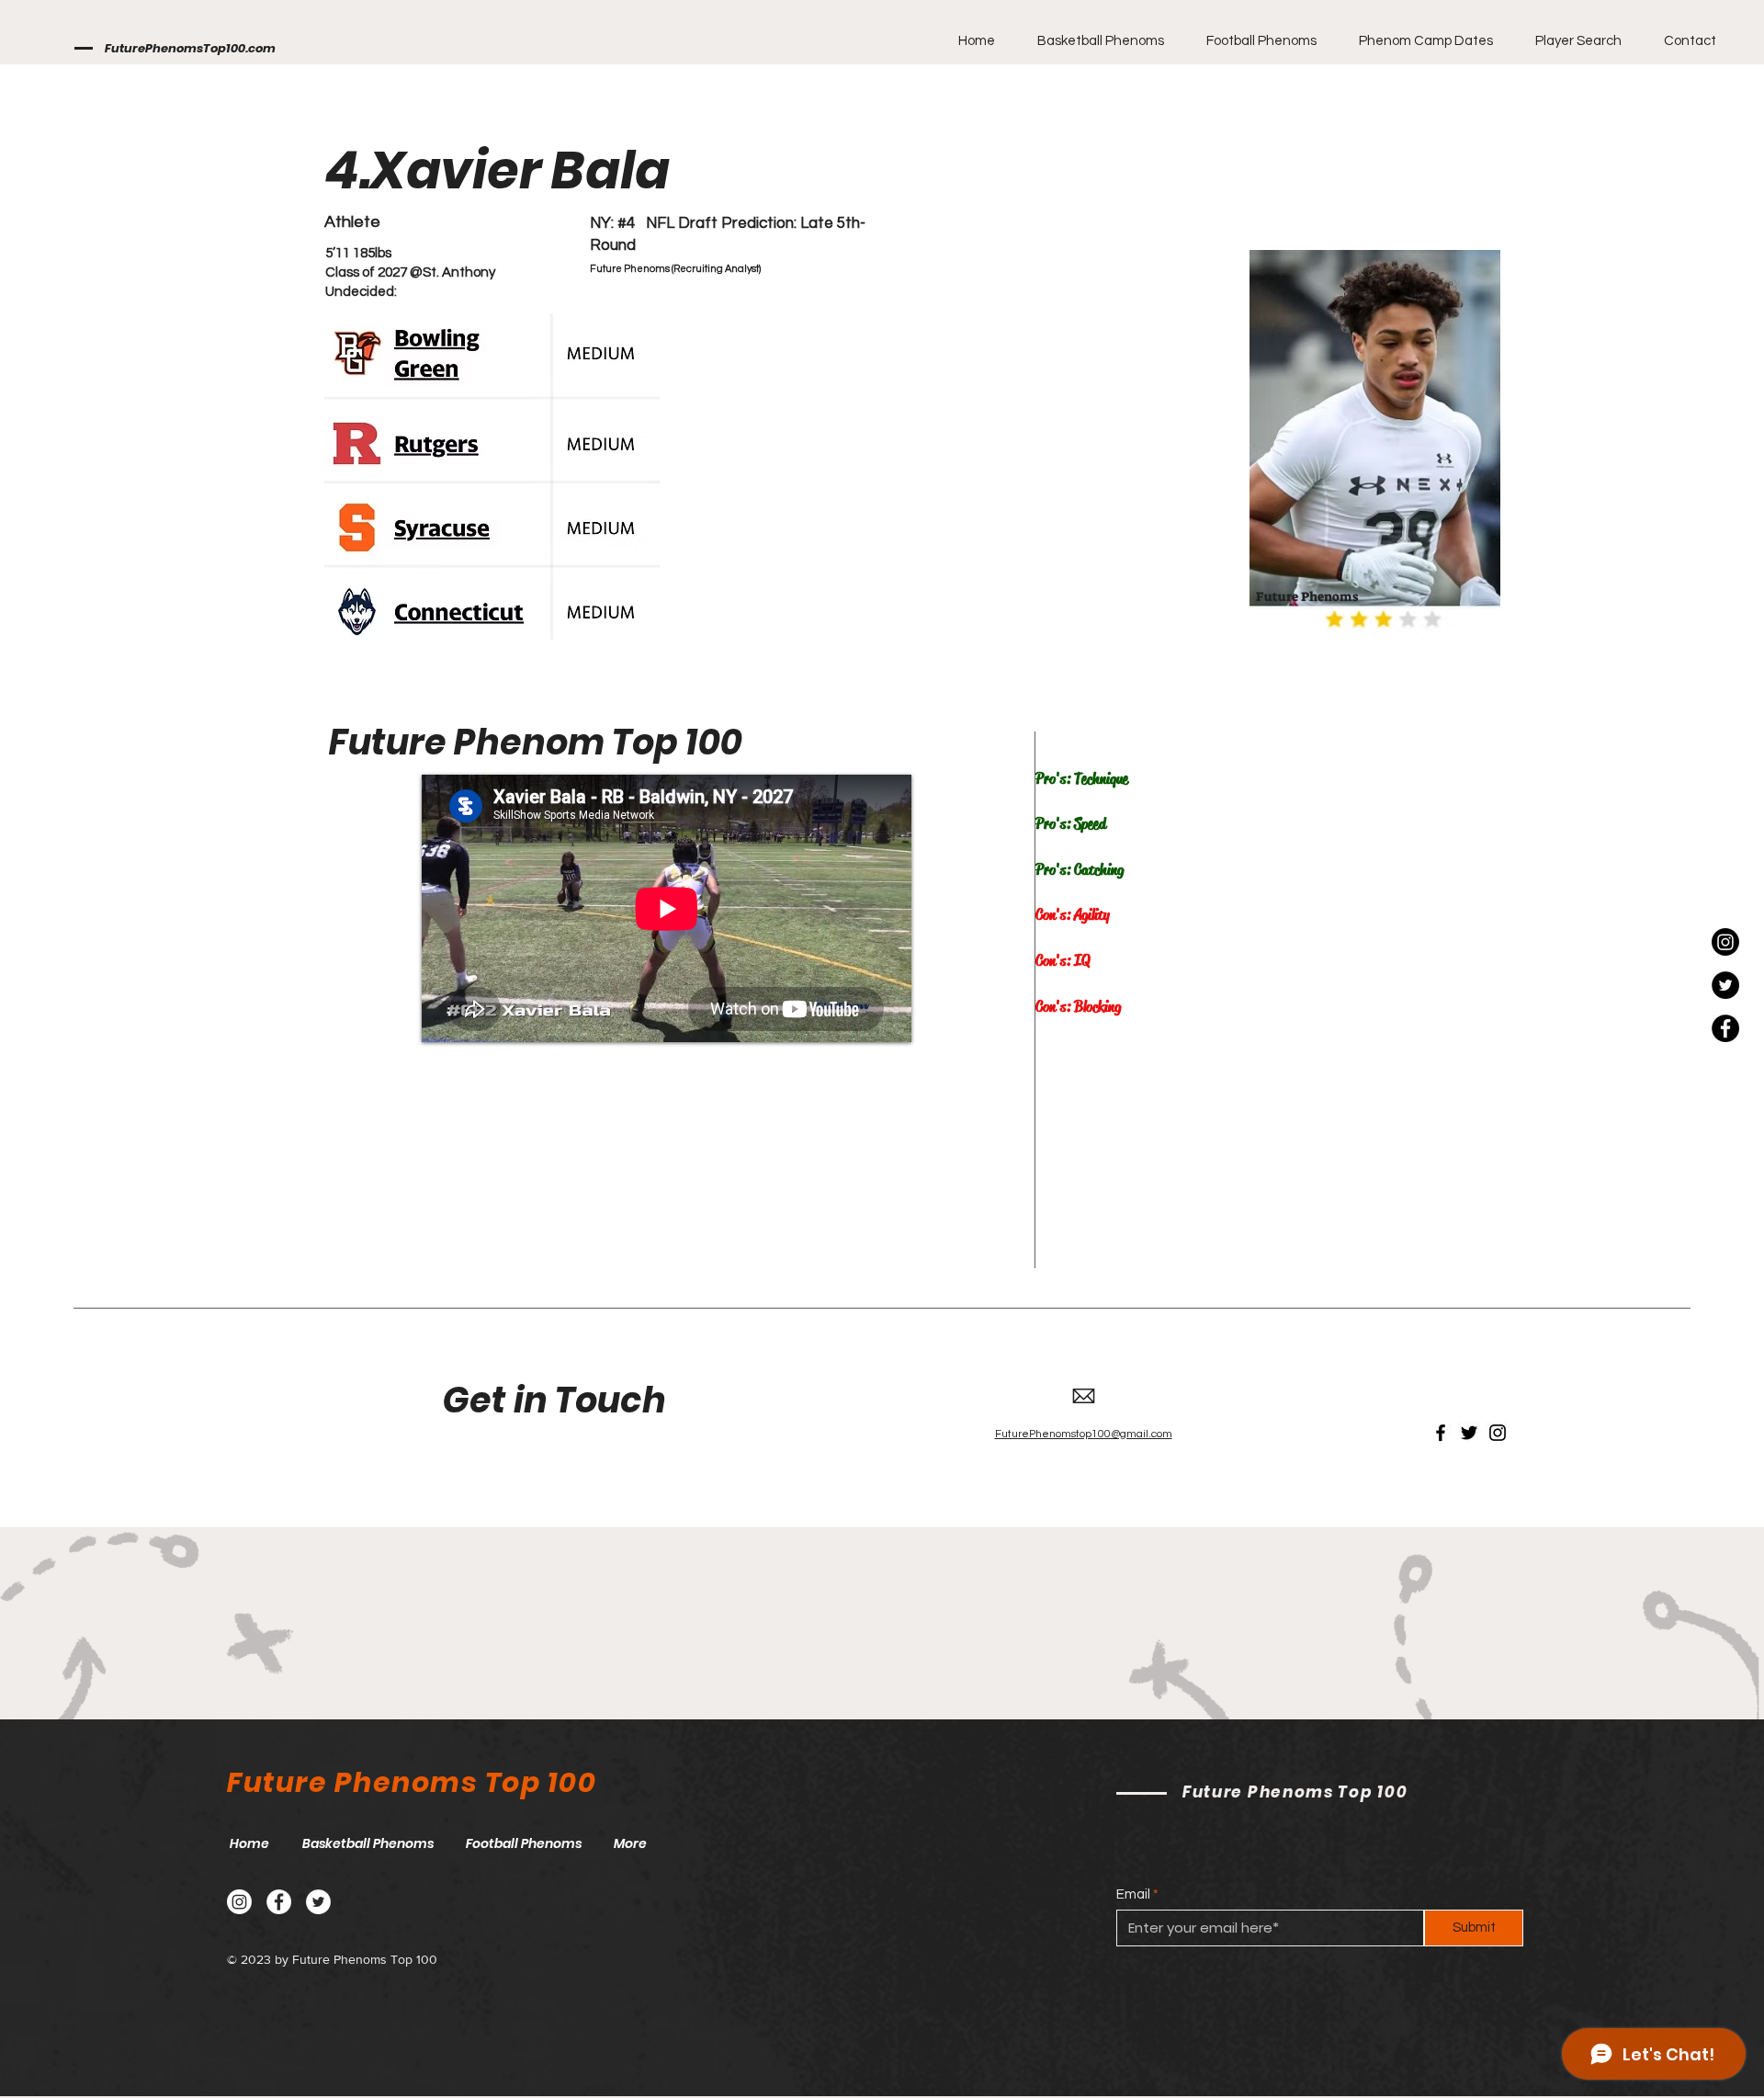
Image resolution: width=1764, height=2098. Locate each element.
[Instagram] (1725, 942)
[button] (1093, 41)
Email (1133, 1894)
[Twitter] (1725, 985)
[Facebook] (1725, 1028)
